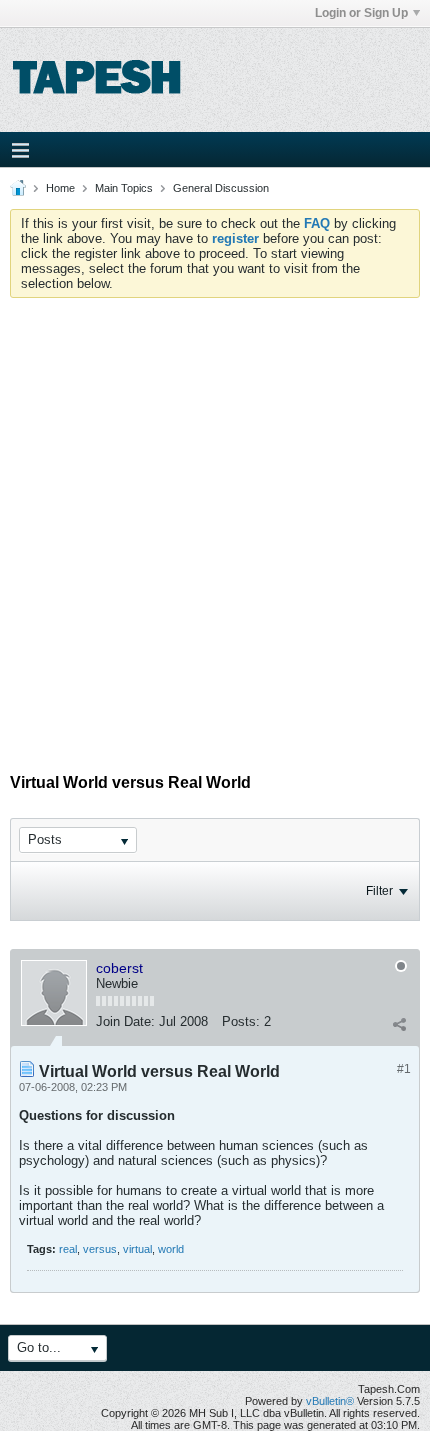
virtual (137, 1249)
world (171, 1249)
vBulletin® (330, 1401)
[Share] (399, 1024)
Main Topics (124, 188)
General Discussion (221, 188)
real (68, 1249)
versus (100, 1249)
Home (60, 188)
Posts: (241, 1021)
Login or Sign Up (361, 13)
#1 (404, 1069)
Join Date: (125, 1021)
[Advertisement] (215, 523)
